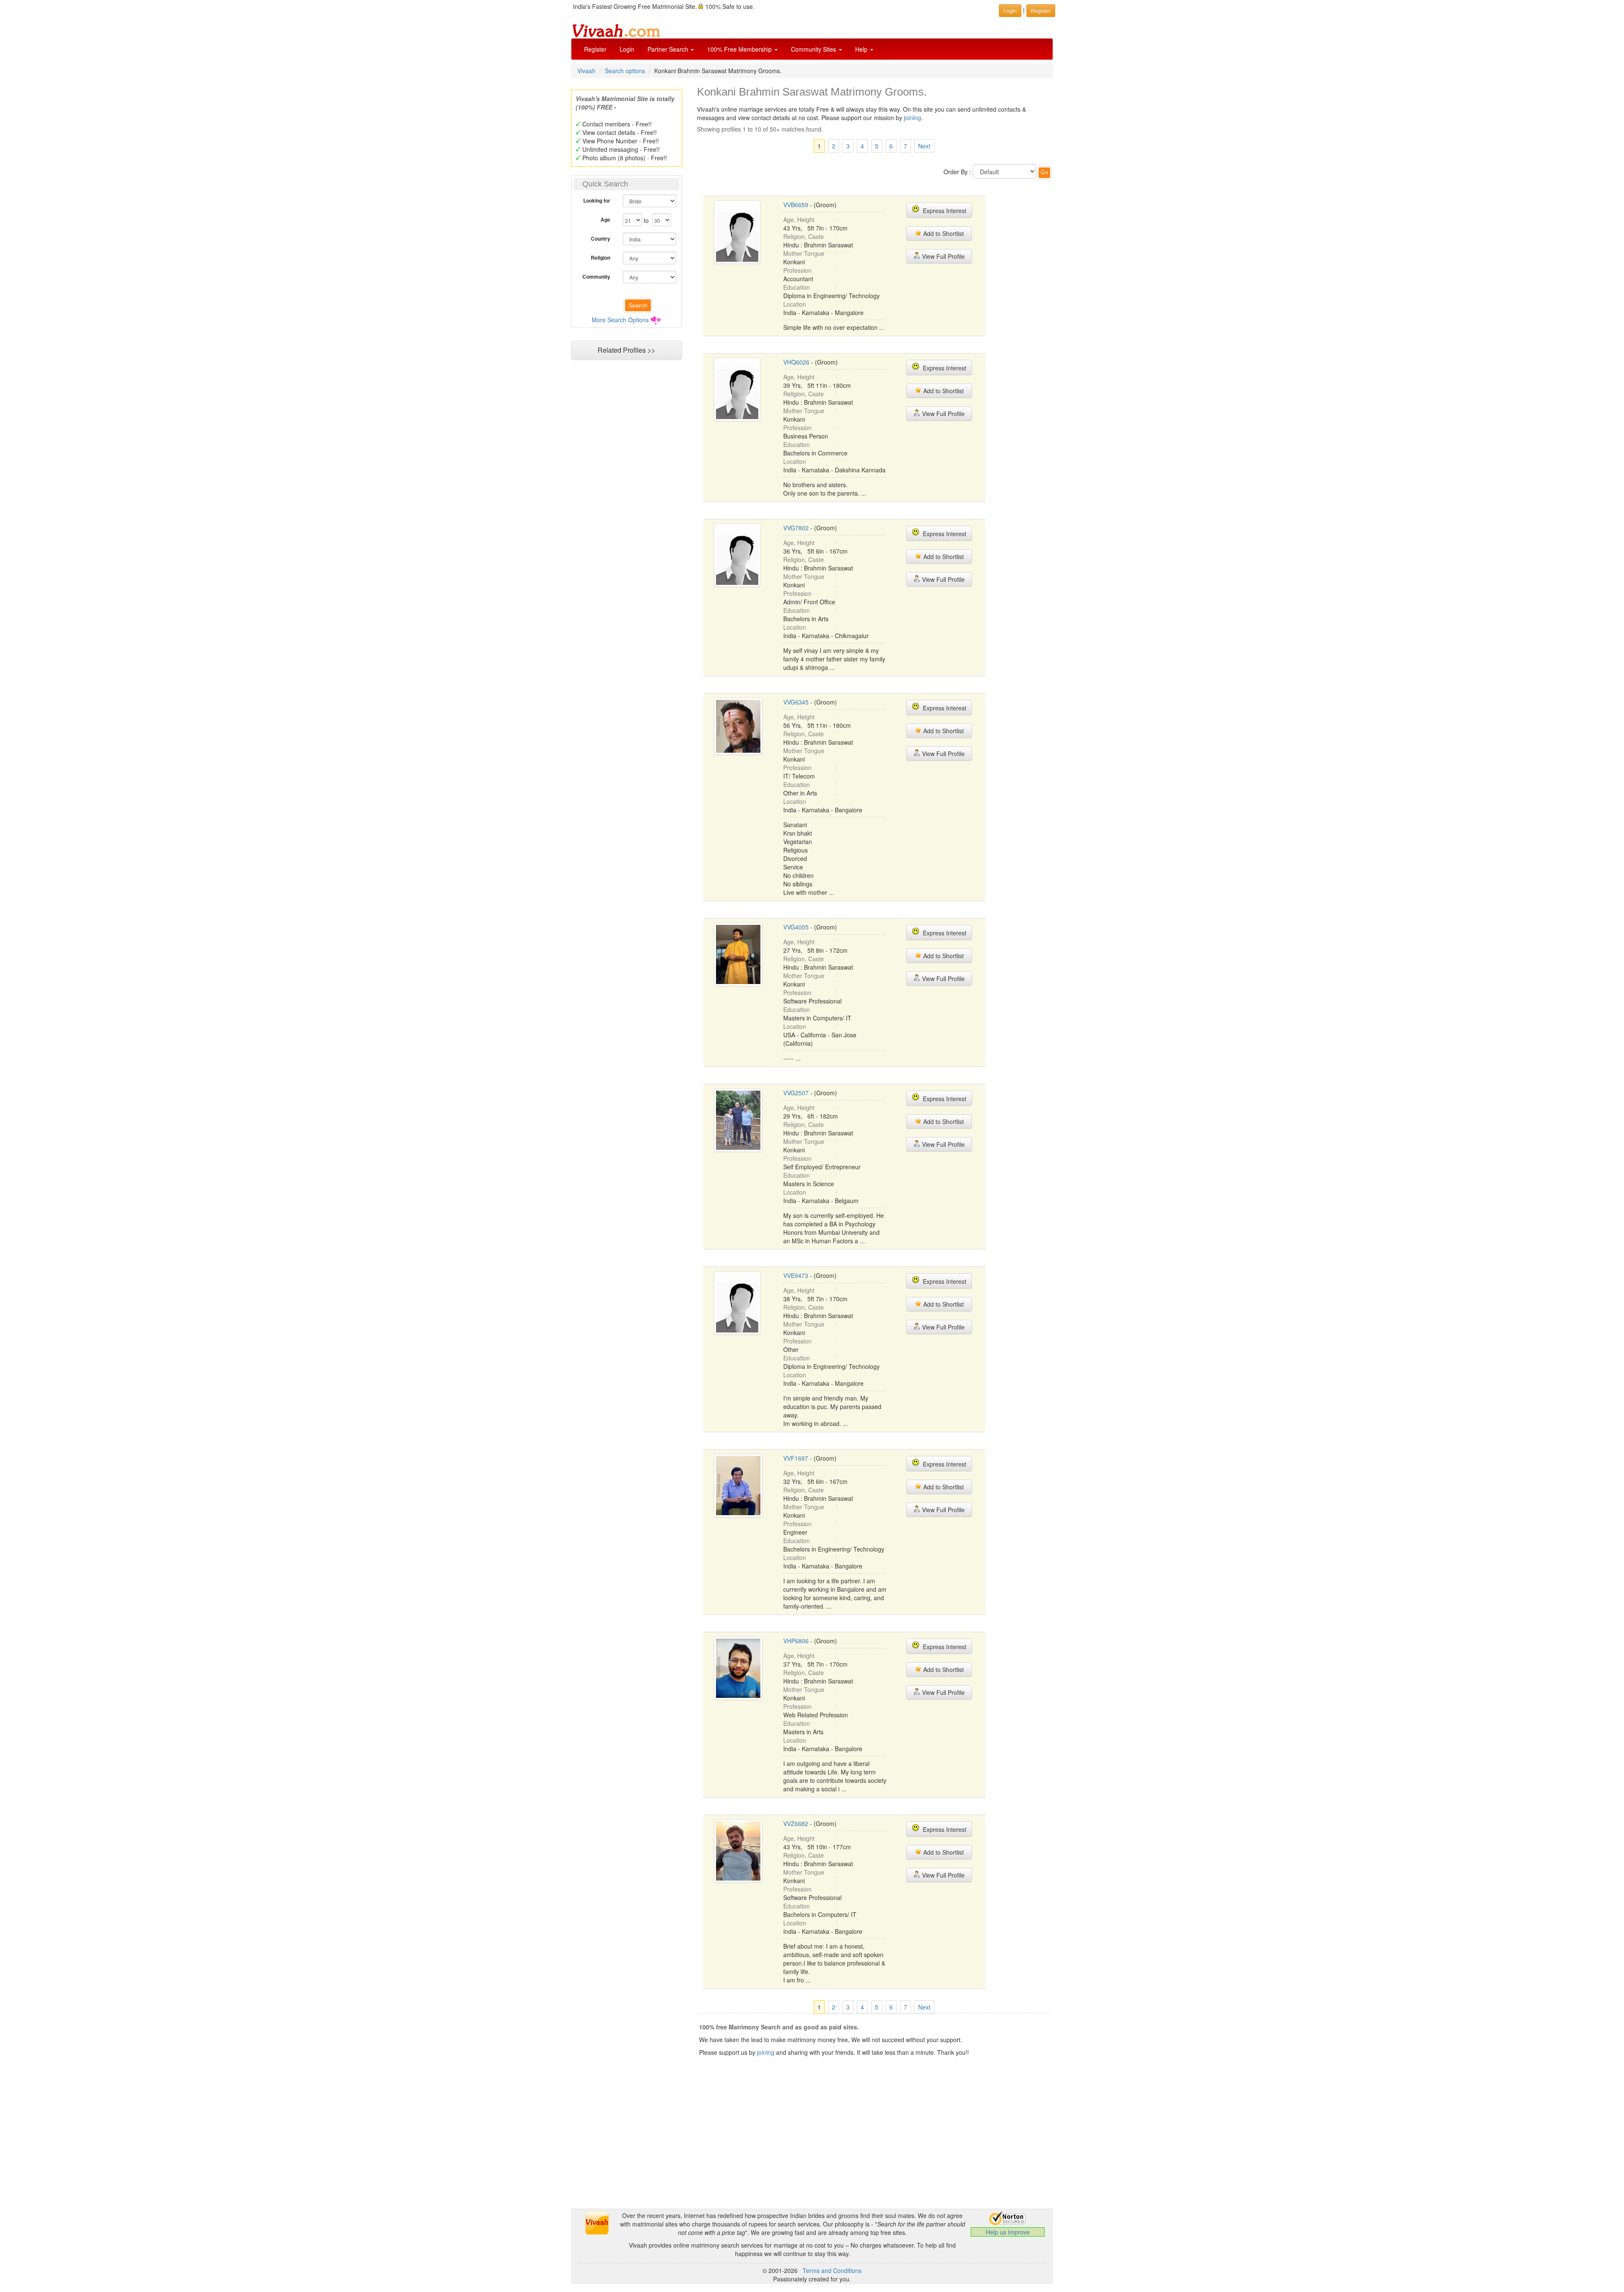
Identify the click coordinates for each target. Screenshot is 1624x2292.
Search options (625, 71)
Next (924, 146)
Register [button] (1041, 10)
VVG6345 (796, 702)
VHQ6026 (796, 362)
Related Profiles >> (626, 350)
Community (596, 277)
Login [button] (1010, 10)
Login (627, 49)
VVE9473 (796, 1275)
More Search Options (620, 320)
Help (862, 49)
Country (601, 239)
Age (605, 219)
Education (797, 287)
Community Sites (814, 49)
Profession (797, 270)
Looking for (597, 200)
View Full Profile (942, 256)
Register (595, 49)
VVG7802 (796, 528)
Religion (601, 258)
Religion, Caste (804, 236)
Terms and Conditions (832, 2270)
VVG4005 (796, 927)
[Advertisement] (626, 527)
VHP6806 (796, 1641)
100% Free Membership (740, 49)
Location (795, 304)
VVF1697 (796, 1458)
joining (912, 118)
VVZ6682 (796, 1823)
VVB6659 (796, 205)
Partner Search (669, 49)
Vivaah (586, 71)
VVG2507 (796, 1093)
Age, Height (799, 219)
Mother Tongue (804, 253)
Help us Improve (1008, 2232)
